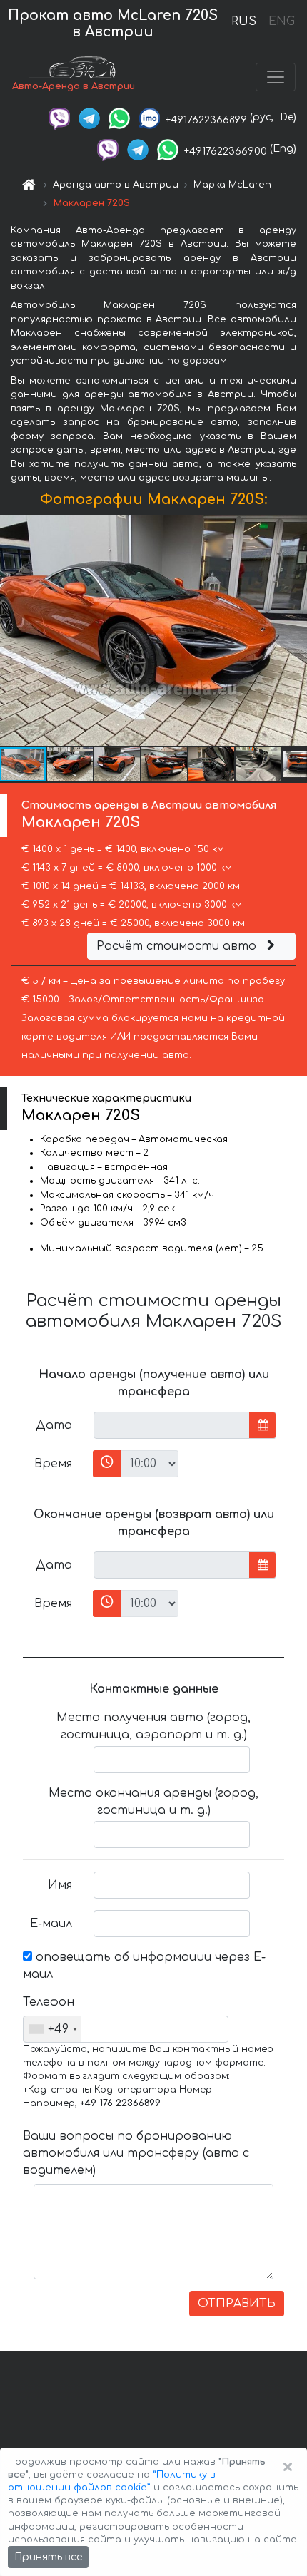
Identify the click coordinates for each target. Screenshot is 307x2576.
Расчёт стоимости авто (178, 946)
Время (53, 1464)
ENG (281, 21)
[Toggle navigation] (276, 77)
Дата (54, 1425)
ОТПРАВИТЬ (237, 2304)
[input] (172, 1425)
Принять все (48, 2557)
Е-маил (51, 1924)
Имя (60, 1885)
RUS (244, 21)
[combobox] (52, 2029)
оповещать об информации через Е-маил (144, 1966)
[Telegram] (89, 117)
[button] (71, 764)
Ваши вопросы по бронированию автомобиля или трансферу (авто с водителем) (136, 2153)
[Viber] (59, 117)
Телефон (49, 2002)
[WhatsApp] (119, 117)
